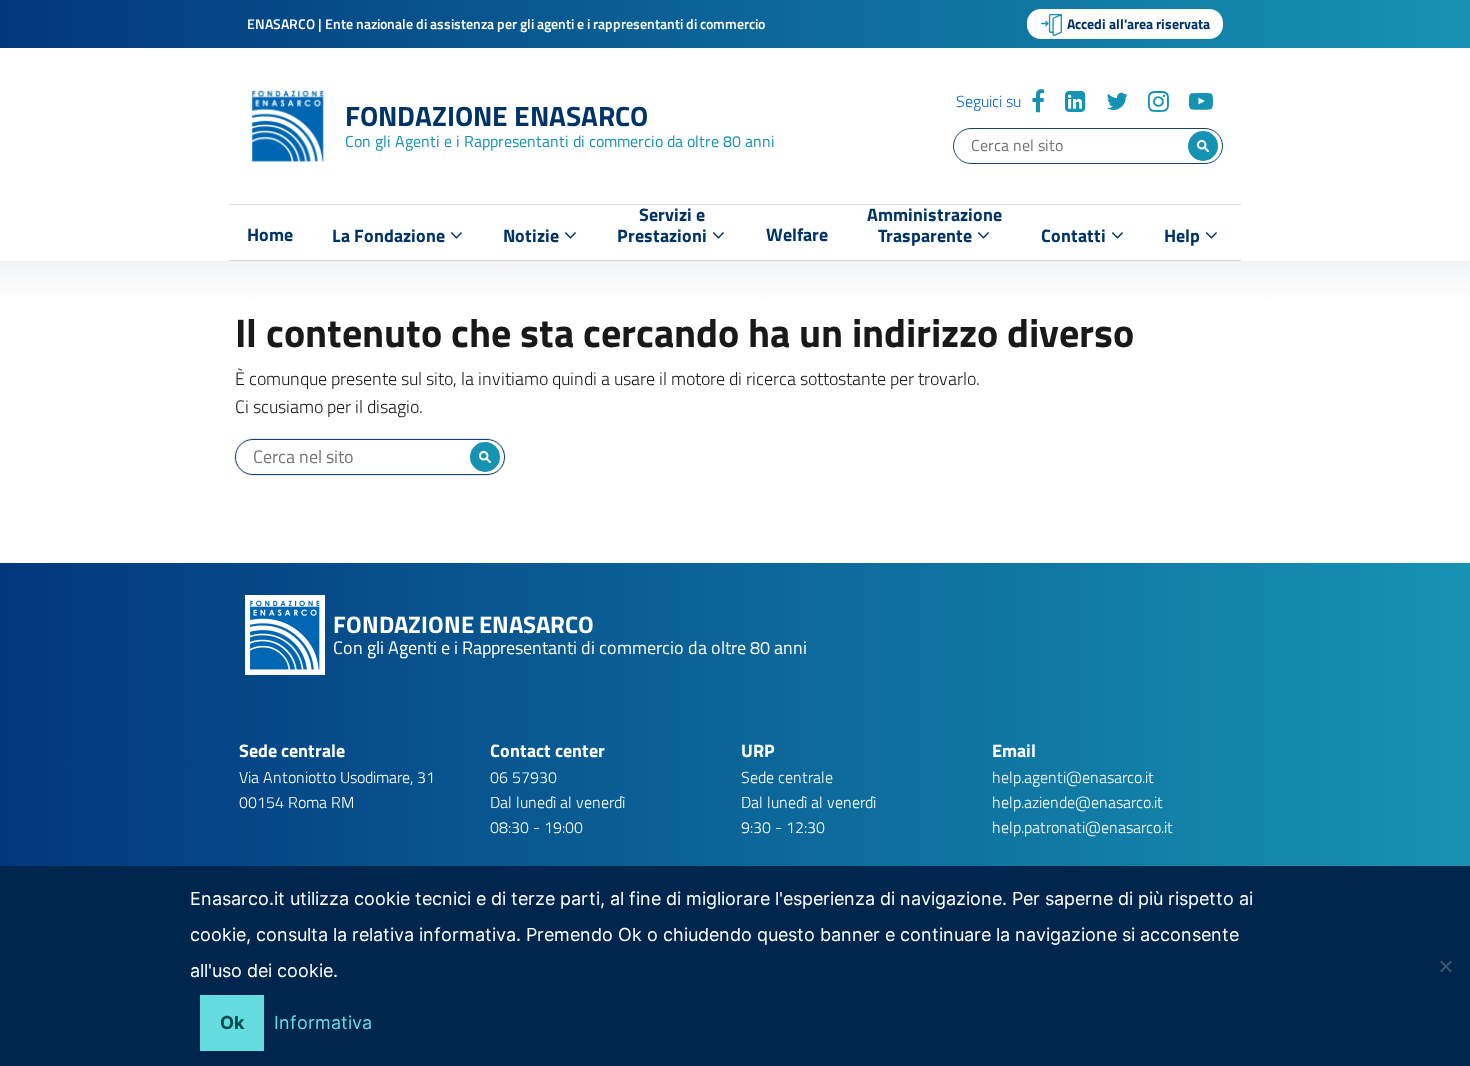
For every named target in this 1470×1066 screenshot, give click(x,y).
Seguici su (988, 101)
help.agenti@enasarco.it (1073, 777)
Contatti (1075, 235)
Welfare (797, 235)
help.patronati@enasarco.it (1082, 827)
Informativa (323, 1022)
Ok (232, 1022)
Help (1184, 235)
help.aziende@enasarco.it (1077, 802)
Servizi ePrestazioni (664, 229)
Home (270, 235)
